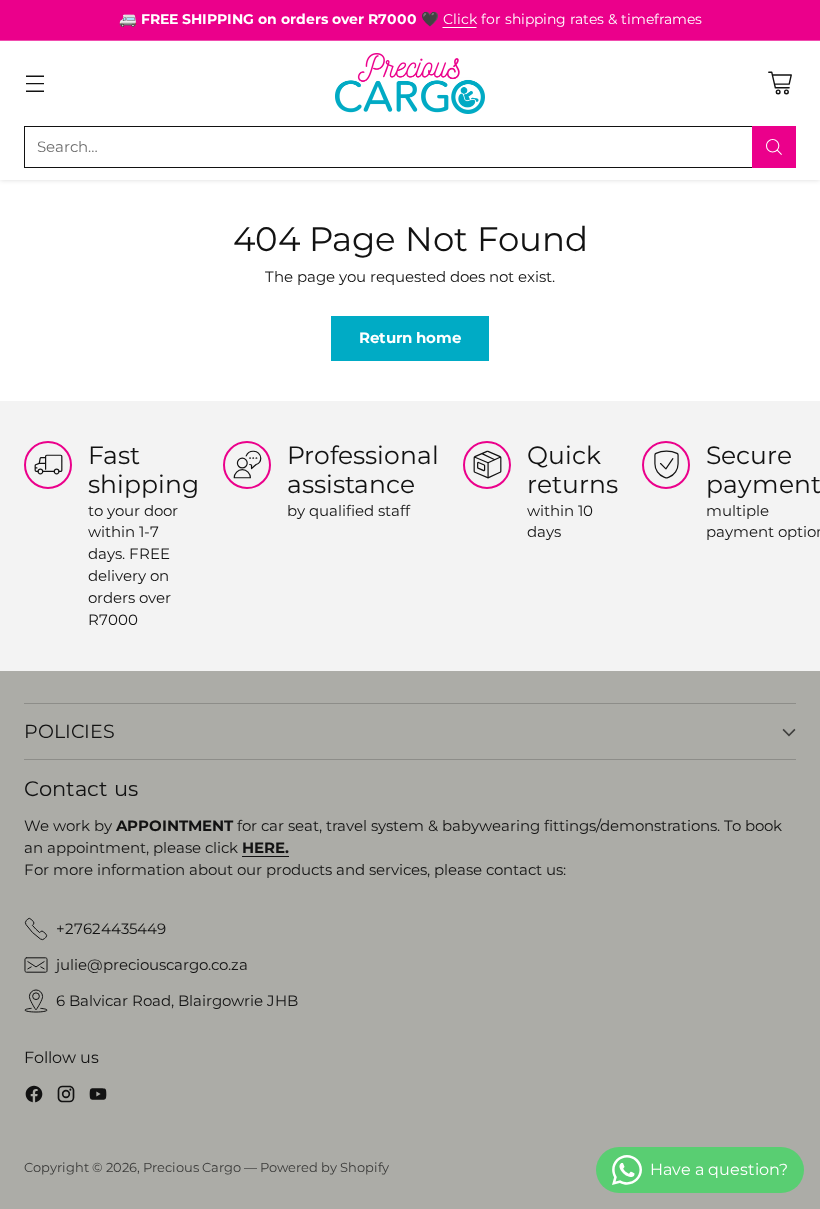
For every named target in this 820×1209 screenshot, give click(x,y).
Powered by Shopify (324, 1167)
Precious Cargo (192, 1167)
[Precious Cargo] (410, 83)
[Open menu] (34, 83)
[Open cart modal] (779, 83)
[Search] (774, 147)
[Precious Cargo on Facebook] (34, 1097)
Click (460, 19)
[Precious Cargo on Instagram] (66, 1097)
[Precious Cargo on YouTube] (98, 1097)
